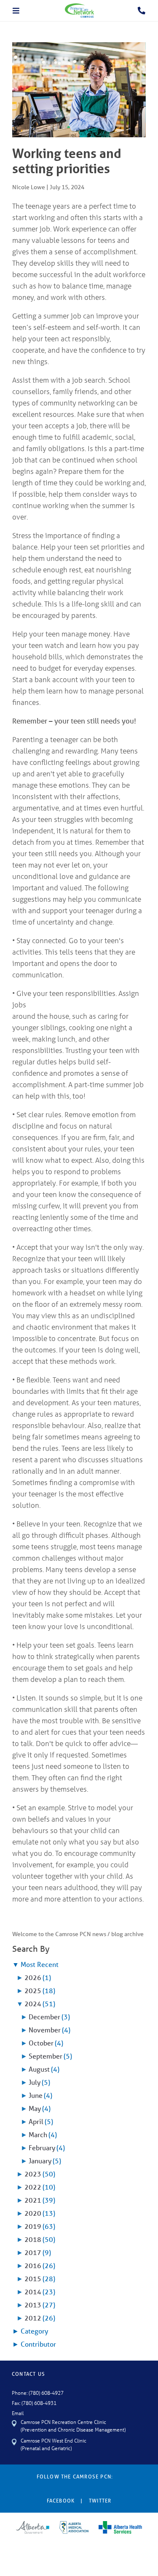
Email (18, 2413)
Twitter (100, 2501)
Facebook (61, 2501)
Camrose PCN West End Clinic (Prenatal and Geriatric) (54, 2444)
